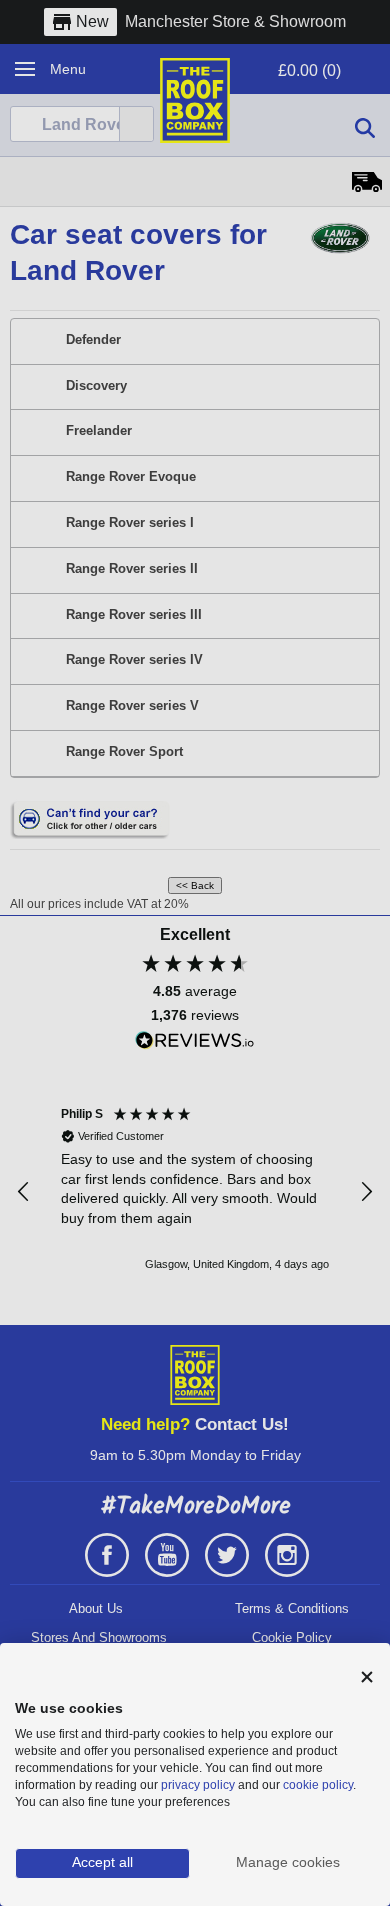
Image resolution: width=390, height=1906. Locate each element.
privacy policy (198, 1785)
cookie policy (318, 1785)
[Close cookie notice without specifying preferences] (367, 1677)
